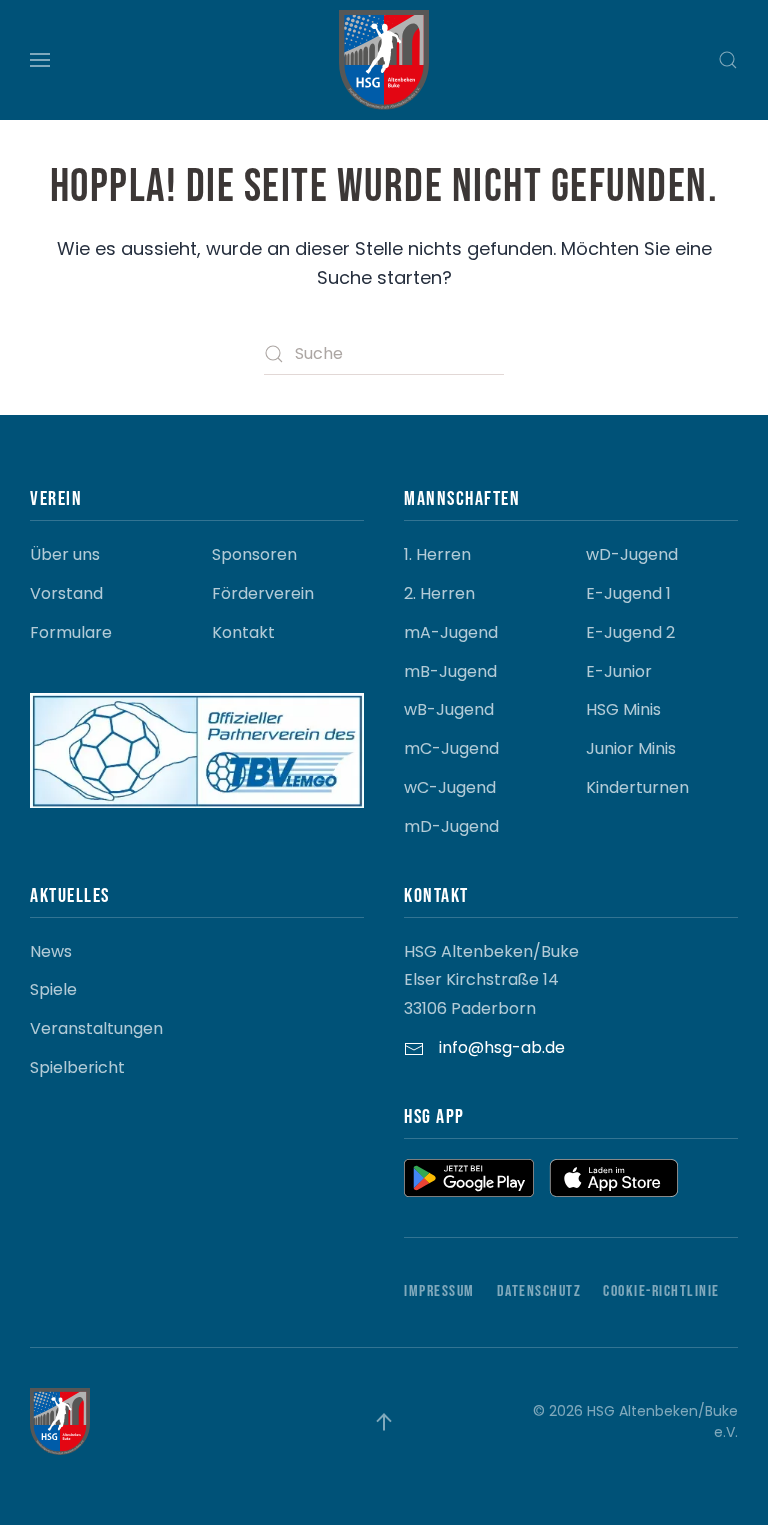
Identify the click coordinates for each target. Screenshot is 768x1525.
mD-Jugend (451, 826)
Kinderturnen (637, 787)
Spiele (53, 989)
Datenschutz (539, 1291)
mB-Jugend (450, 671)
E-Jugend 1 (628, 593)
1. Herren (437, 554)
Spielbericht (77, 1067)
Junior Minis (631, 748)
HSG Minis (623, 709)
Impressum (439, 1291)
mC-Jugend (451, 748)
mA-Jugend (451, 632)
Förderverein (263, 593)
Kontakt (243, 632)
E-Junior (619, 671)
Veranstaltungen (96, 1028)
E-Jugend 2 (630, 632)
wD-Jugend (632, 554)
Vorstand (66, 593)
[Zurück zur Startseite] (384, 60)
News (51, 951)
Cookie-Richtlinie (661, 1291)
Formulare (71, 632)
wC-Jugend (450, 787)
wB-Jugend (449, 709)
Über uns (65, 554)
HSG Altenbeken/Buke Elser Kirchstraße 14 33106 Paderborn (491, 980)
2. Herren (439, 593)
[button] (40, 60)
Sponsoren (254, 554)
